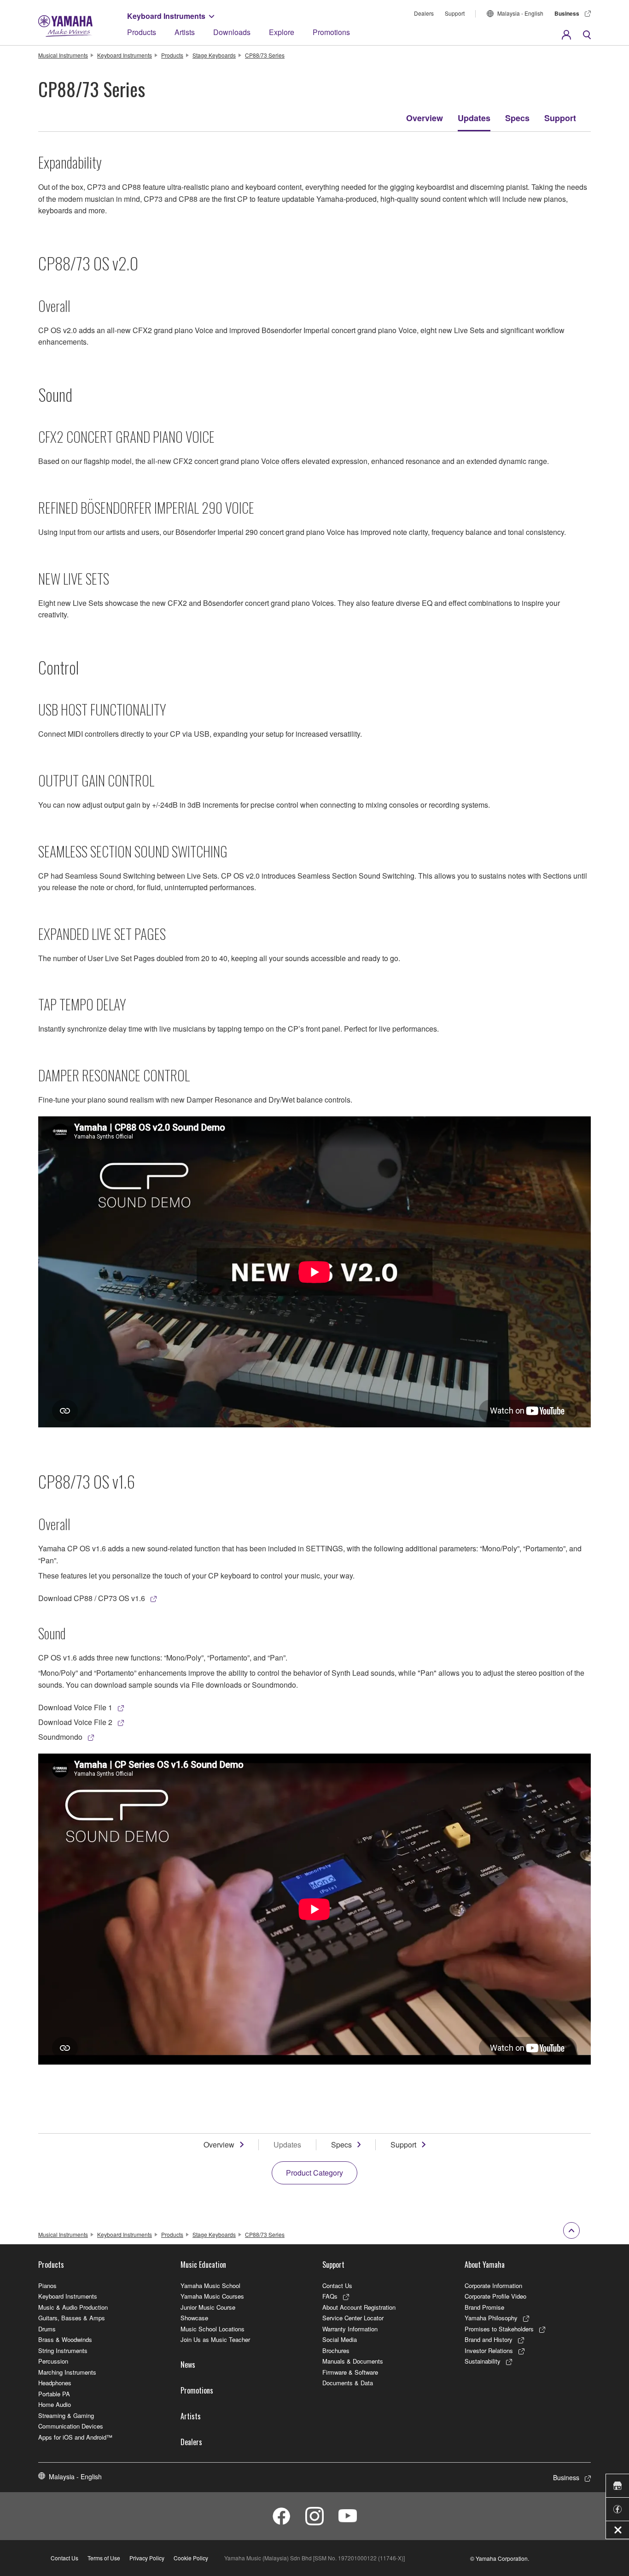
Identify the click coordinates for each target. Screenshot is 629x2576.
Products (142, 32)
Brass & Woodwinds (65, 2339)
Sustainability (483, 2361)
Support (455, 13)
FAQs (330, 2296)
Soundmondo (60, 1737)
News (188, 2365)
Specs (517, 118)
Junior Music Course (208, 2307)
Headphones (55, 2383)
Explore (282, 32)
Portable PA (54, 2394)
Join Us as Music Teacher (215, 2339)
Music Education (203, 2265)
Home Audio (55, 2404)
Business (567, 13)
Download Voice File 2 (75, 1722)
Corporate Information (493, 2286)
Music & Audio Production (73, 2307)
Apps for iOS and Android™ (75, 2437)
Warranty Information (350, 2329)
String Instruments (63, 2350)
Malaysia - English (520, 13)
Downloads (232, 32)
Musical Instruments (63, 55)
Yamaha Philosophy (491, 2318)
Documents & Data (348, 2383)
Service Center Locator (353, 2318)
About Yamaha (485, 2265)
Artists (185, 32)
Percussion (53, 2361)
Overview (425, 118)
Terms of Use (104, 2558)
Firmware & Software (350, 2372)
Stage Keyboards (214, 55)
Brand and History (489, 2339)
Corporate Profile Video (495, 2296)
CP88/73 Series (265, 55)
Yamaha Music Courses (212, 2296)
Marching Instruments (67, 2372)
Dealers (424, 13)
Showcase (194, 2318)
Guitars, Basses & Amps (72, 2318)
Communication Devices (71, 2426)
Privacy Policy (147, 2558)
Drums (47, 2329)
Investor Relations (489, 2350)
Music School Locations (213, 2329)
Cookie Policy (191, 2558)
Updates (474, 118)
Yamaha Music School (210, 2286)
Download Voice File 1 (75, 1707)
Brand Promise (484, 2307)
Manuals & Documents (353, 2361)
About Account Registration (359, 2307)
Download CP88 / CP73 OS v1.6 (92, 1598)
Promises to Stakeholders (499, 2329)
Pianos (47, 2286)
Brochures (336, 2350)
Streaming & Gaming (66, 2415)
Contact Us (337, 2286)
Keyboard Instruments (166, 16)
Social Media (340, 2339)
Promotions (331, 32)
